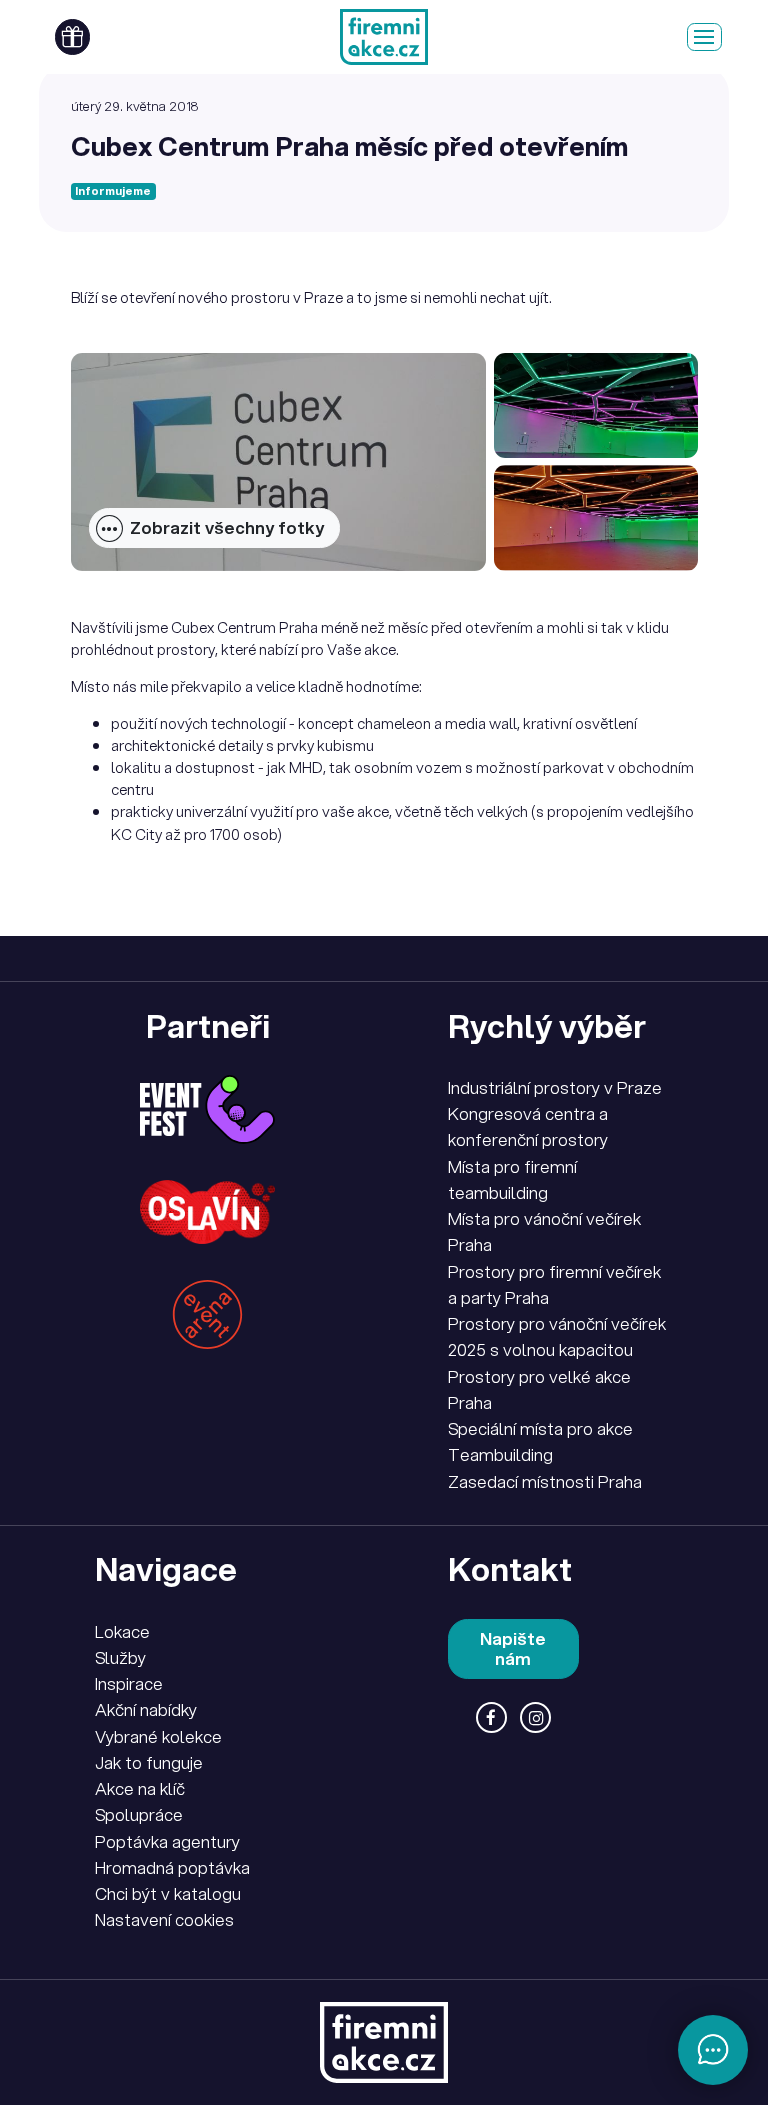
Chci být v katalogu (168, 1893)
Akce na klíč (140, 1788)
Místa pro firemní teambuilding (512, 1179)
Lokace (122, 1631)
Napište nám (513, 1648)
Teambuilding (500, 1454)
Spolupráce (139, 1814)
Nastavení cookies (164, 1919)
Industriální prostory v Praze (555, 1087)
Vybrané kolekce (158, 1736)
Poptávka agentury (167, 1841)
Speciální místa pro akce (540, 1428)
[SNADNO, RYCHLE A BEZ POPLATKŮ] (383, 37)
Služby (120, 1657)
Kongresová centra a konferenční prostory (528, 1126)
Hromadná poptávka (172, 1867)
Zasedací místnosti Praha (545, 1481)
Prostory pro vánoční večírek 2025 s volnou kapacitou (557, 1336)
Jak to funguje (149, 1762)
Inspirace (129, 1683)
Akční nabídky (146, 1709)
